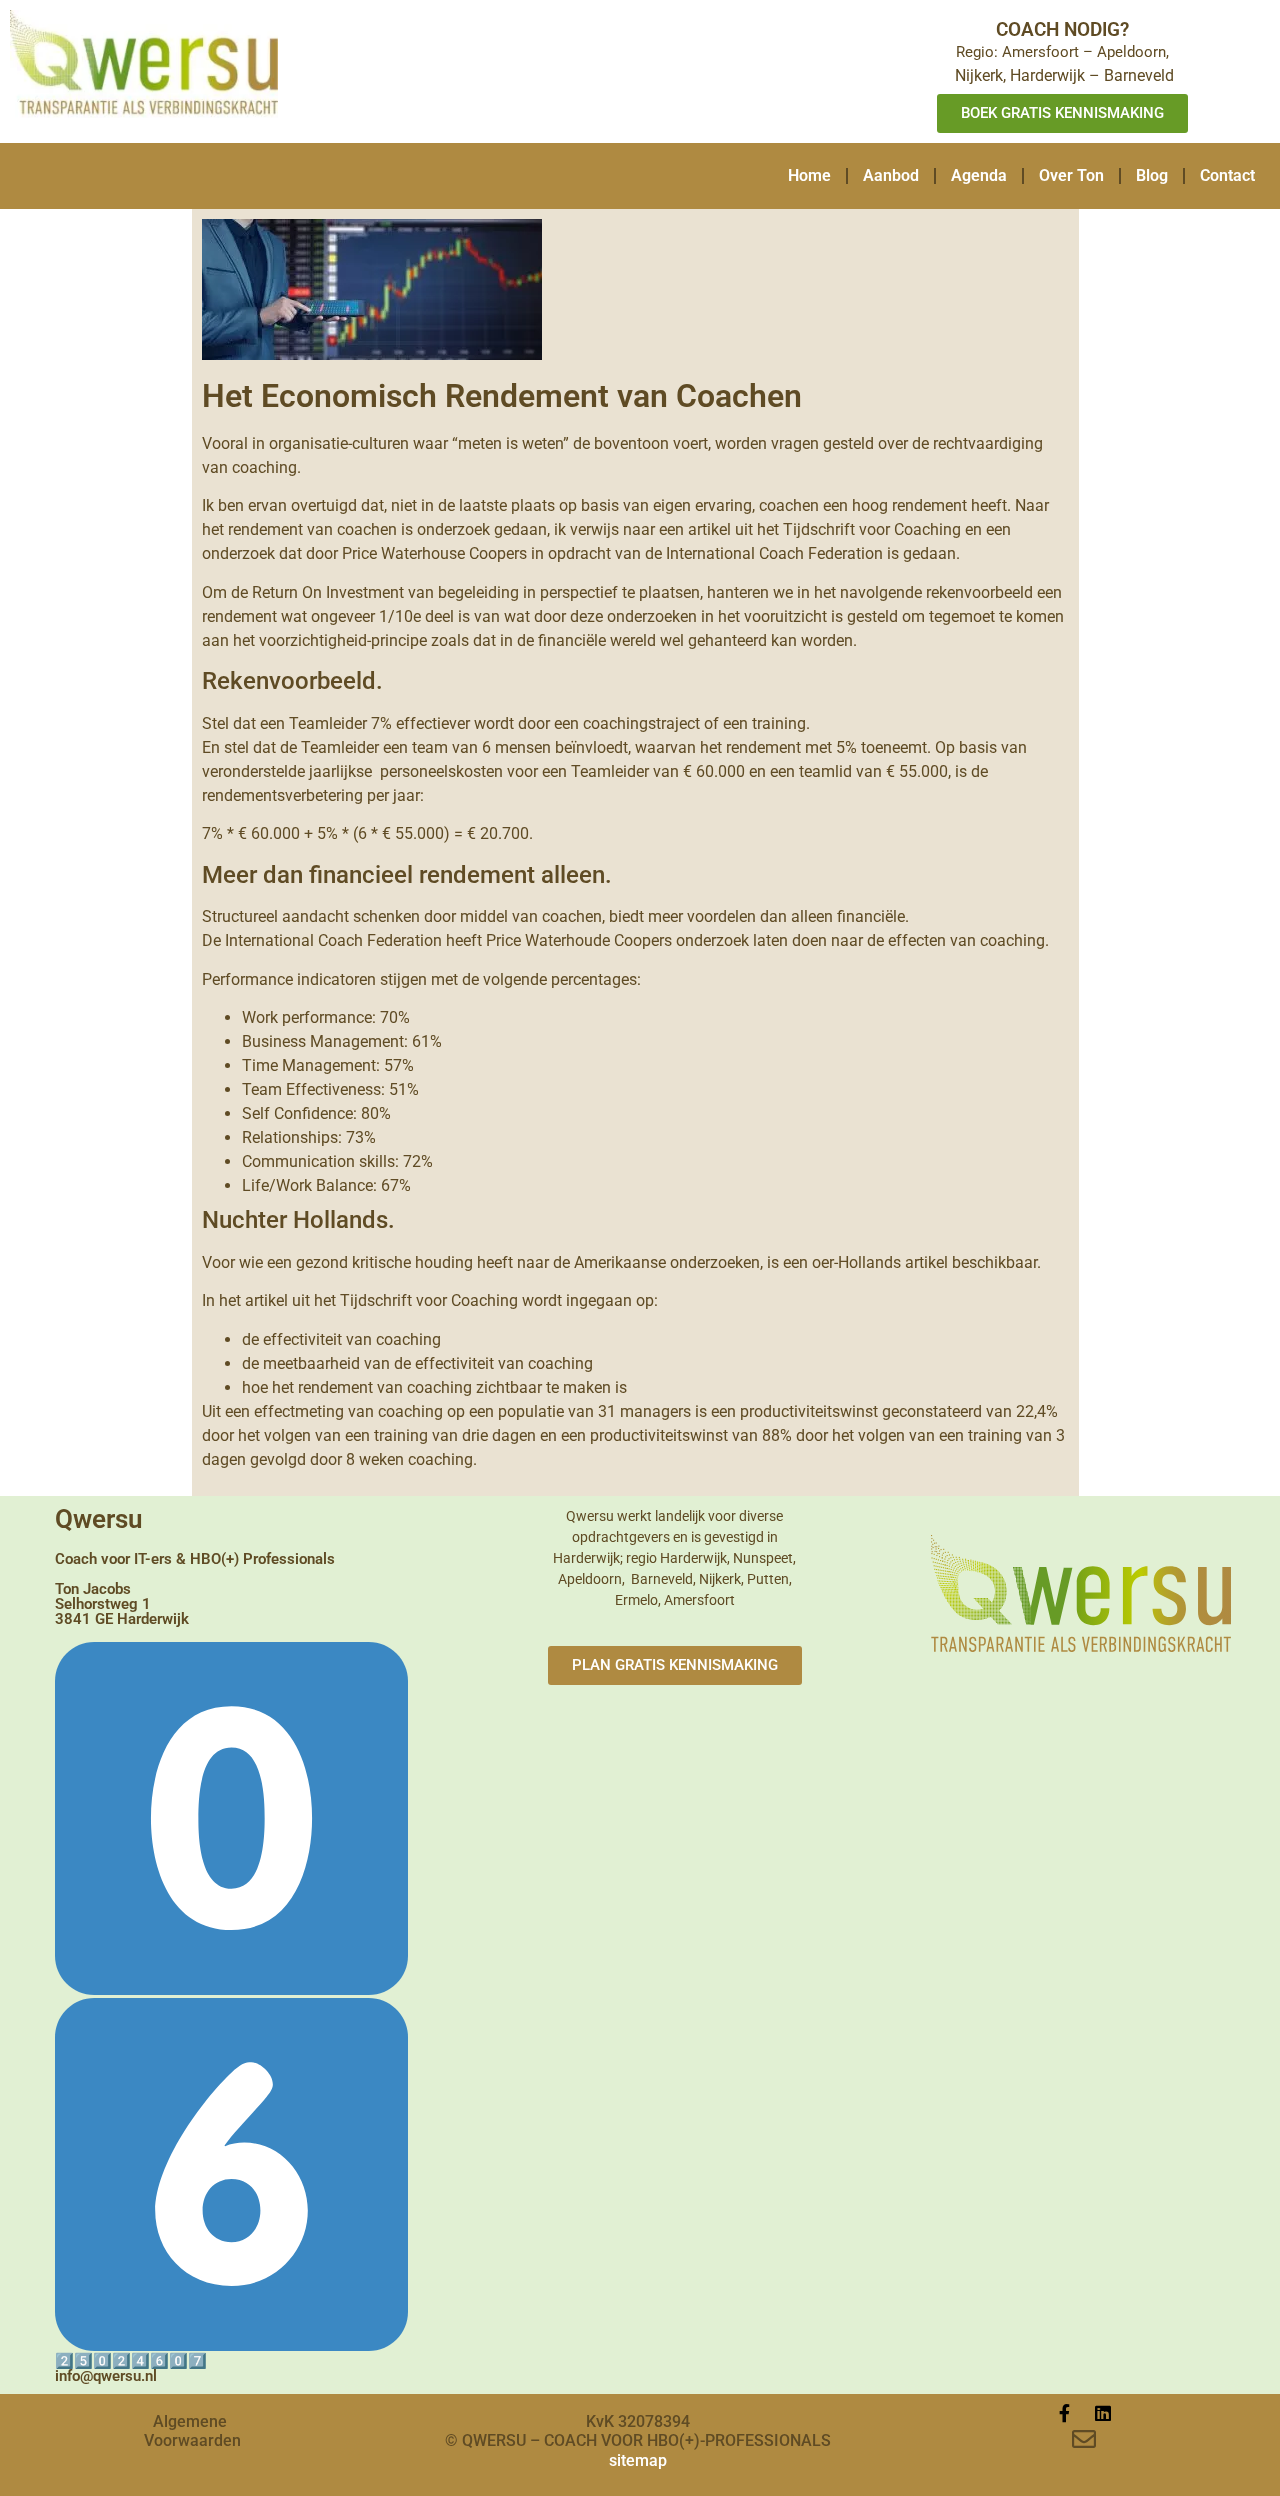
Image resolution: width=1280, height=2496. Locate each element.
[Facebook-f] (1065, 2413)
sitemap (638, 2460)
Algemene (190, 2421)
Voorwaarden (192, 2440)
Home (809, 175)
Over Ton (1071, 175)
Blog (1152, 175)
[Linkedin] (1103, 2413)
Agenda (979, 175)
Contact (1227, 175)
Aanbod (891, 175)
